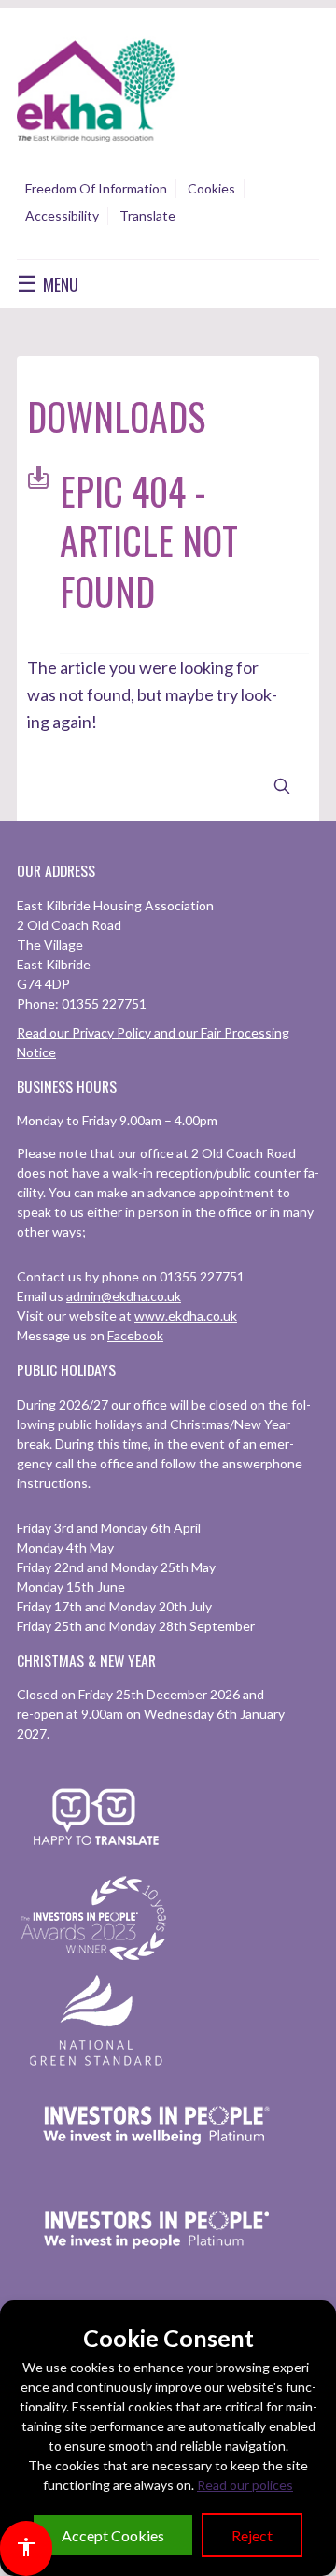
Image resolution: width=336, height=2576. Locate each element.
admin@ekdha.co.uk (124, 1296)
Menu (48, 283)
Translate (147, 215)
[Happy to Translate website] (96, 1857)
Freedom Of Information (96, 188)
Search (282, 787)
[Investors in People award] (96, 1961)
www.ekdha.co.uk (186, 1316)
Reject (252, 2535)
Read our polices (245, 2485)
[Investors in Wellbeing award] (157, 2169)
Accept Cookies (113, 2535)
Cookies (211, 188)
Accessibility (62, 215)
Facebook (135, 1335)
